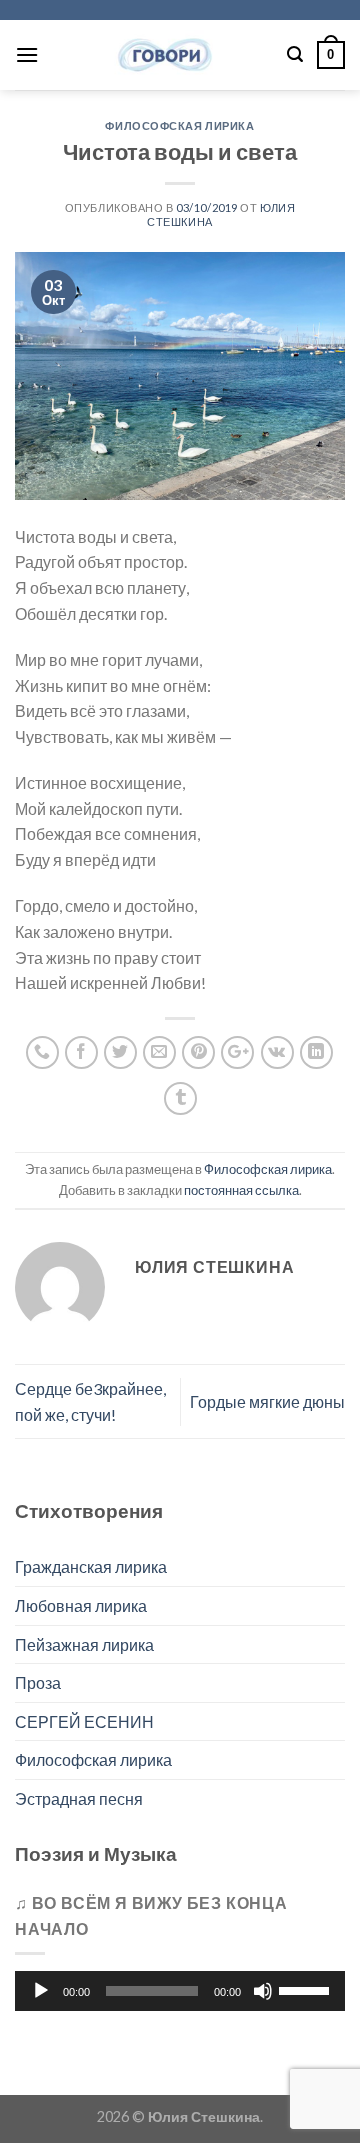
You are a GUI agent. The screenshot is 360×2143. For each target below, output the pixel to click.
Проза (38, 1682)
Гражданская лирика (91, 1566)
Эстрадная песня (79, 1798)
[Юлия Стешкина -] (163, 55)
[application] (180, 1991)
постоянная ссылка (241, 1190)
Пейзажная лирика (84, 1644)
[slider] (307, 1989)
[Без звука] (263, 1991)
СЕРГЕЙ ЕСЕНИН (84, 1721)
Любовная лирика (81, 1605)
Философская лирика (179, 125)
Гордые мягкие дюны (267, 1401)
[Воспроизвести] (41, 1991)
